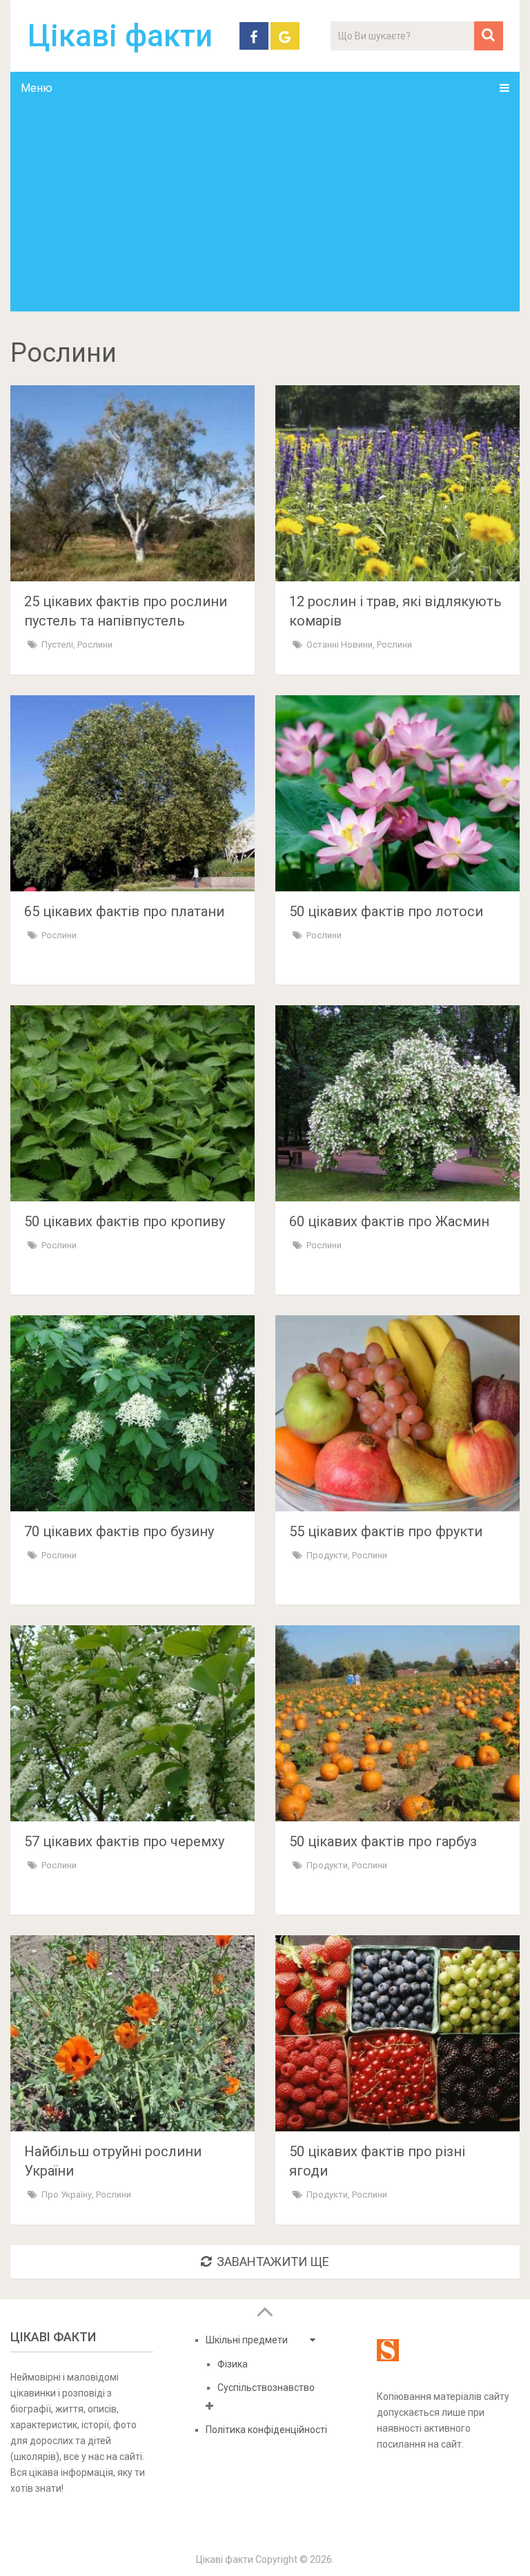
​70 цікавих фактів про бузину (119, 1531)
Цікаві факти (120, 36)
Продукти (327, 1555)
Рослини (95, 645)
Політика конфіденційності (266, 2430)
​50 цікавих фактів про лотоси (386, 911)
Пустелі (57, 645)
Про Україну (67, 2195)
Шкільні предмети (247, 2340)
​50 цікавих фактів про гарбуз (383, 1841)
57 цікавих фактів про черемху (124, 1841)
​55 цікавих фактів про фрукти (386, 1531)
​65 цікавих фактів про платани (124, 911)
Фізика (233, 2364)
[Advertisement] (265, 208)
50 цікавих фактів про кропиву (125, 1221)
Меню (37, 88)
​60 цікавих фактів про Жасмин (389, 1221)
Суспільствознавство (266, 2388)
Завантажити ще (273, 2262)
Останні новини (340, 645)
